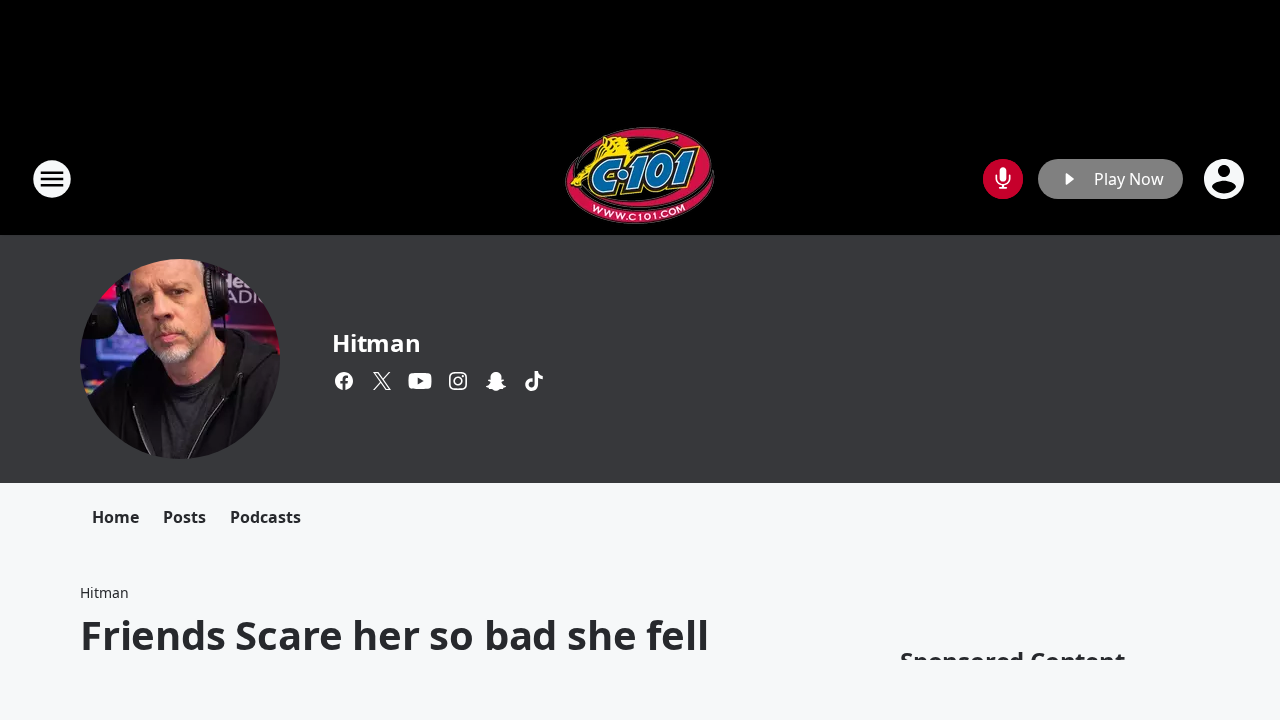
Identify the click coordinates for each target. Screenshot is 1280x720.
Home (115, 517)
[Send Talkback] (1003, 179)
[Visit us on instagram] (458, 381)
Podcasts (265, 517)
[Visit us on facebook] (344, 381)
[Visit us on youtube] (420, 381)
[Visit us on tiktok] (534, 381)
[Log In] (1226, 179)
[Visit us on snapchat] (496, 381)
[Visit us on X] (382, 381)
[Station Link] (640, 178)
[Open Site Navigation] (52, 179)
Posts (184, 517)
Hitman (376, 342)
